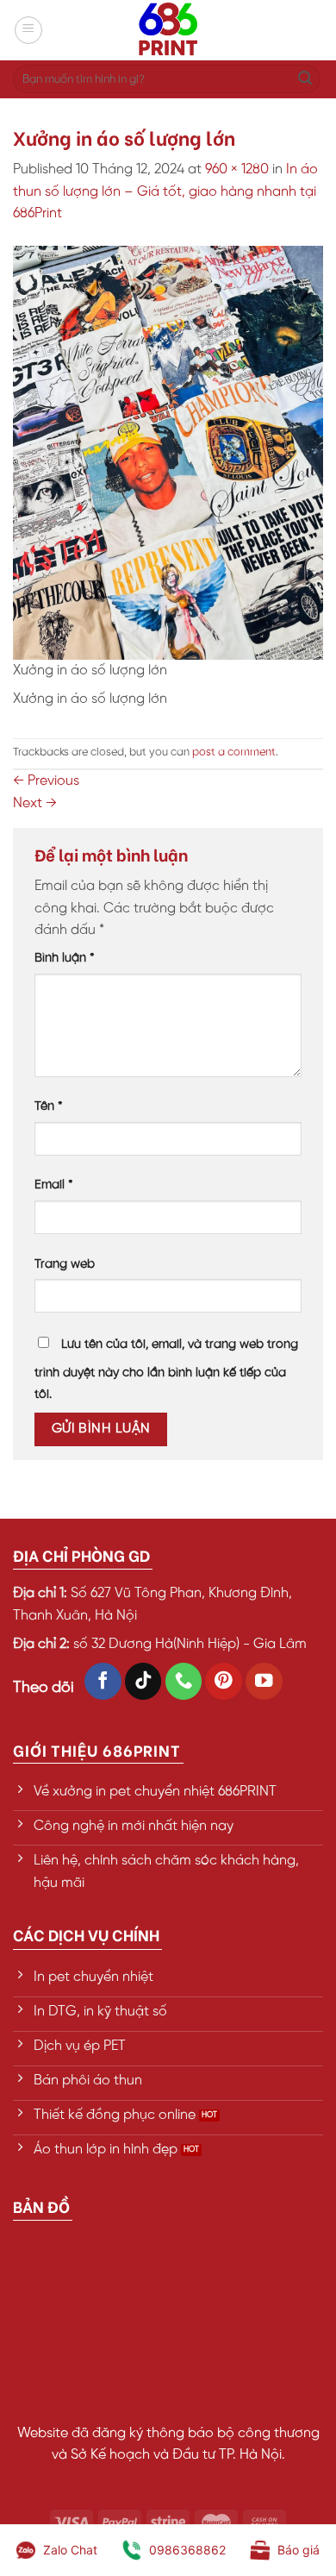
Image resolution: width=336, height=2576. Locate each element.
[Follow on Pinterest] (224, 1681)
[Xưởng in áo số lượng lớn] (168, 452)
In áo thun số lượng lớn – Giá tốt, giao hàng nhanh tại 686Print (165, 191)
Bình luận (65, 958)
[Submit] (305, 79)
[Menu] (28, 30)
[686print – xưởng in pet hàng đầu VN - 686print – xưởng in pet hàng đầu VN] (168, 30)
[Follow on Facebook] (103, 1681)
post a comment (234, 752)
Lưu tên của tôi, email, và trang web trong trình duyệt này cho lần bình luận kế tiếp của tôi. (166, 1370)
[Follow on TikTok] (143, 1681)
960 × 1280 (237, 169)
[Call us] (184, 1681)
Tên (49, 1106)
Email (54, 1185)
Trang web (65, 1264)
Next (35, 803)
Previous (46, 781)
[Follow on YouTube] (264, 1681)
